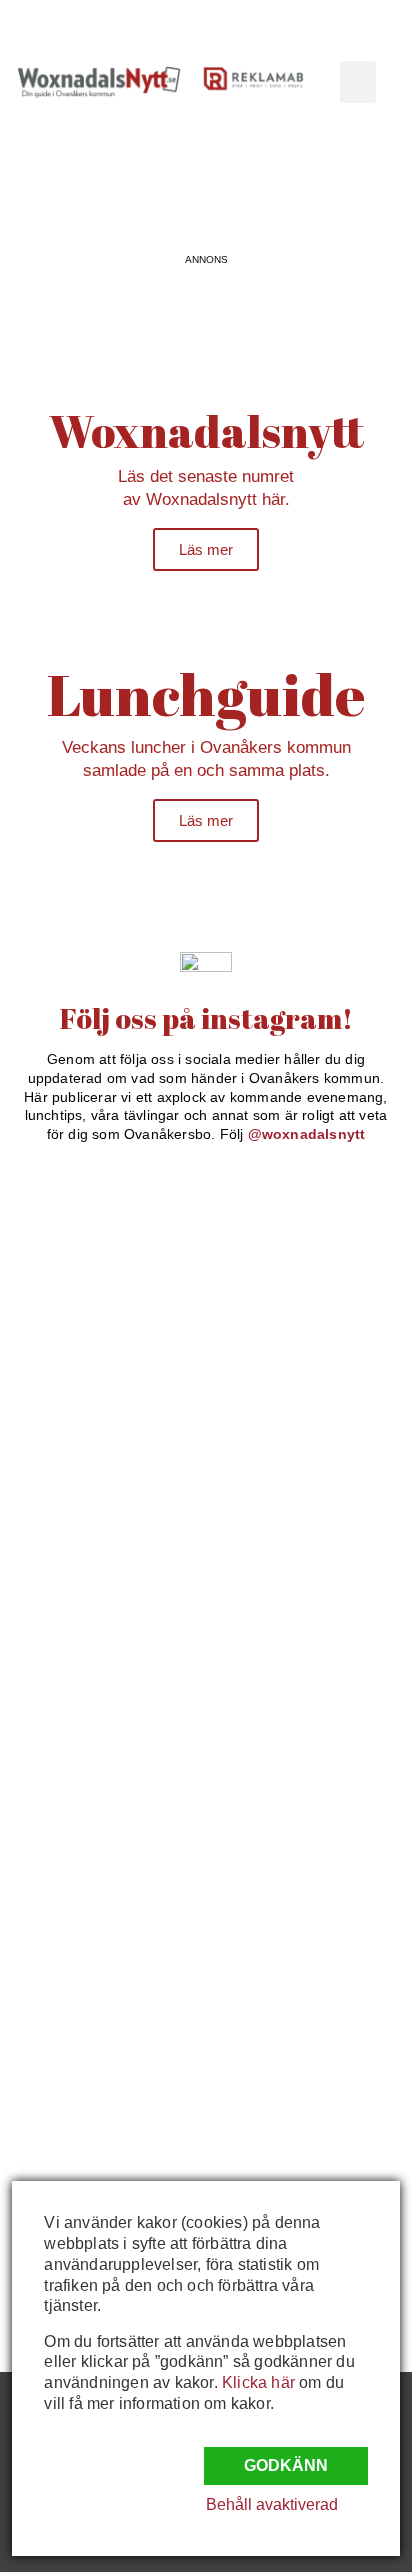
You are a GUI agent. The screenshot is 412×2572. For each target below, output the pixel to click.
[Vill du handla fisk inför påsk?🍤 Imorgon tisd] (108, 1952)
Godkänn (286, 2465)
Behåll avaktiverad (272, 2504)
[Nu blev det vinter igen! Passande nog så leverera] (108, 1833)
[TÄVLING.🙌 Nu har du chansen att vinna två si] (108, 1234)
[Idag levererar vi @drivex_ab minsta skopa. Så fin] (108, 2072)
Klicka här (258, 2382)
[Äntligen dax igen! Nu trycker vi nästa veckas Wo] (108, 1473)
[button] (358, 82)
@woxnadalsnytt (307, 1134)
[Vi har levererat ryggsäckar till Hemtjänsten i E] (108, 1593)
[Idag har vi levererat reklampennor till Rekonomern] (108, 1354)
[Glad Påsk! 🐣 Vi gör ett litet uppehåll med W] (108, 1713)
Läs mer (206, 549)
